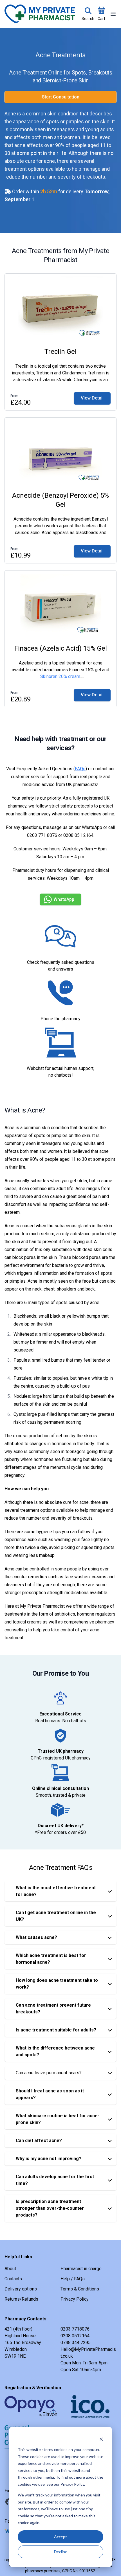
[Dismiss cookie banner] (101, 2439)
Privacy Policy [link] (75, 2299)
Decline (61, 2552)
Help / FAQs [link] (73, 2279)
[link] (92, 398)
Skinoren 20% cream (60, 676)
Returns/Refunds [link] (21, 2299)
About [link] (10, 2269)
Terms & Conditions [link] (80, 2289)
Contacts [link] (13, 2279)
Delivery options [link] (21, 2289)
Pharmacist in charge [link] (81, 2269)
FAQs (80, 769)
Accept (60, 2537)
